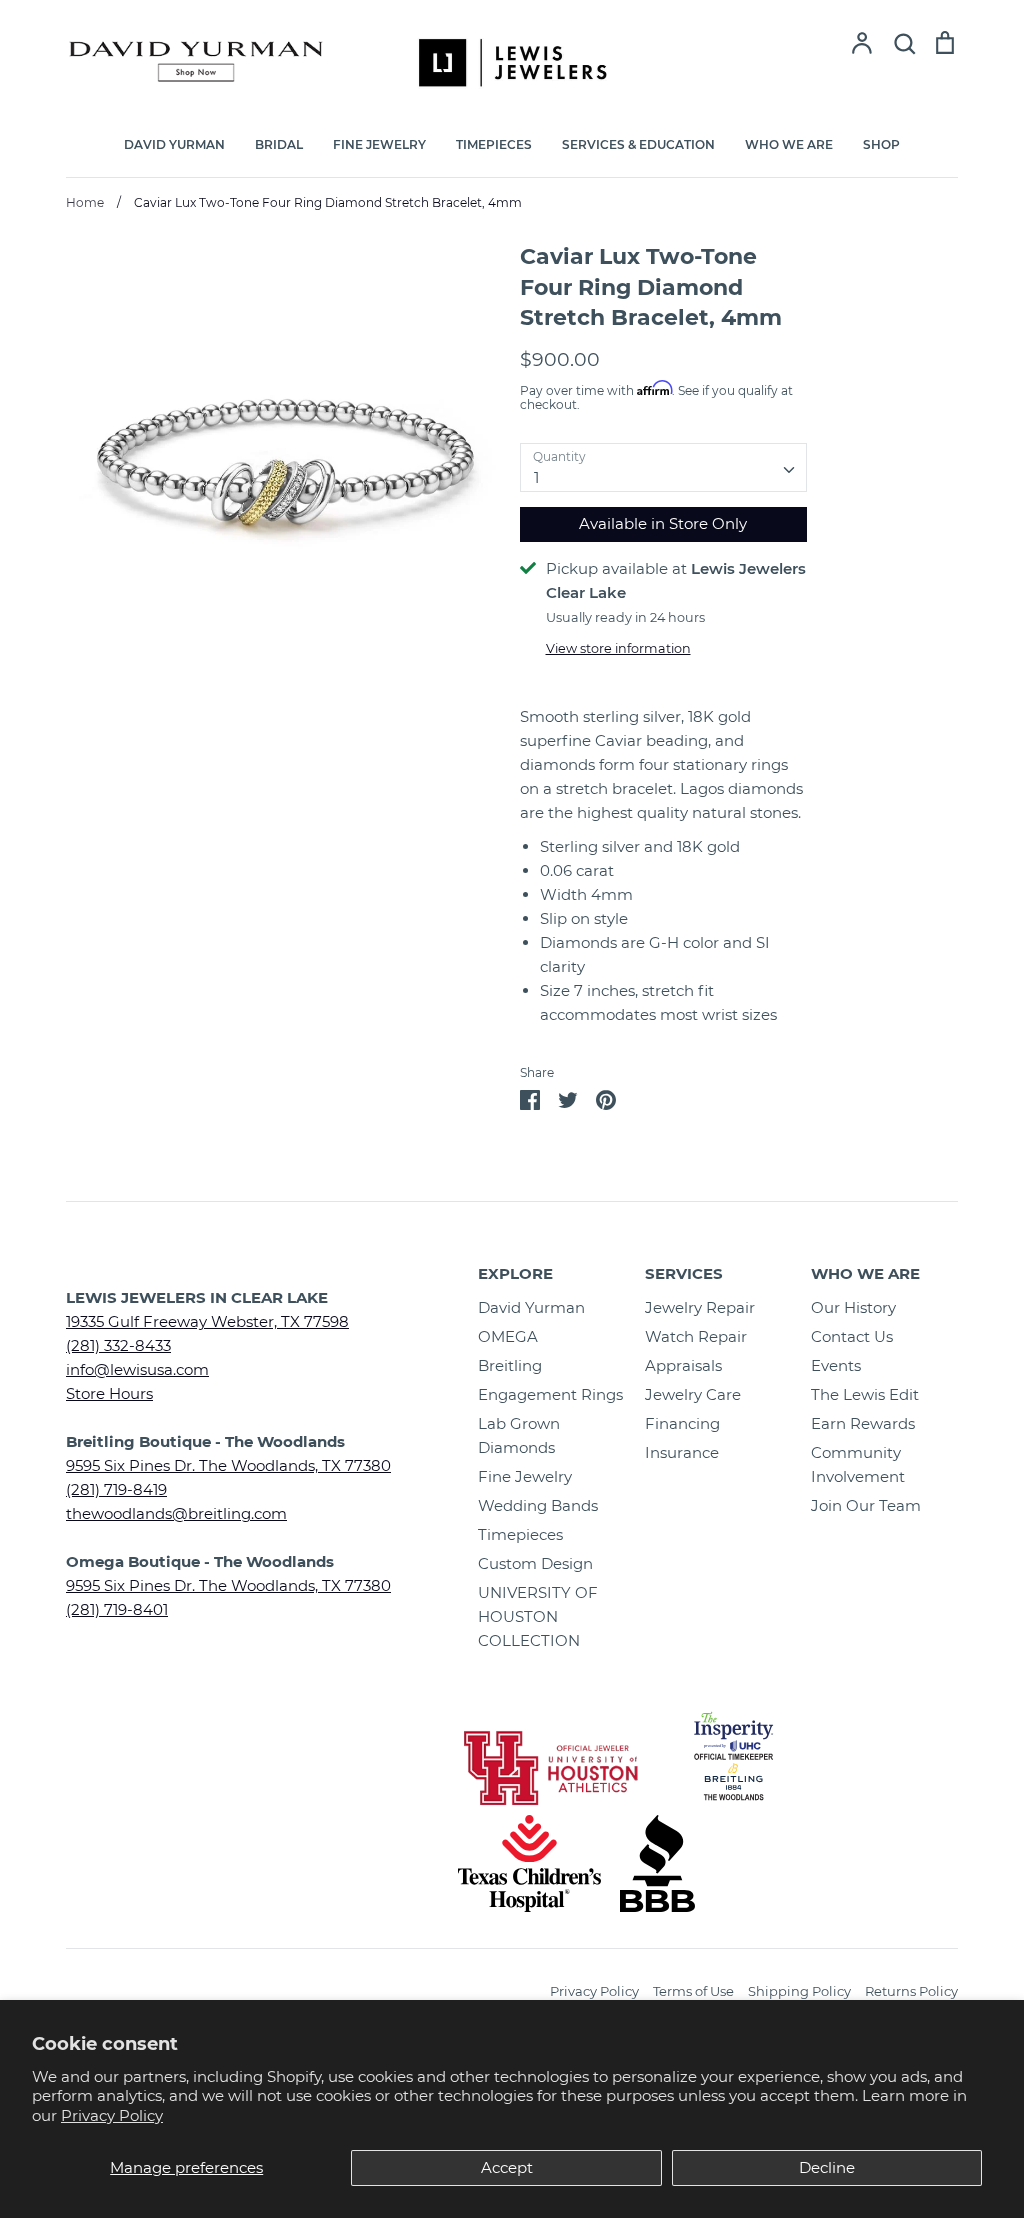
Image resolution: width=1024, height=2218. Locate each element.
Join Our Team (866, 1505)
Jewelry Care (693, 1394)
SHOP (881, 144)
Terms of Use (693, 1991)
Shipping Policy (799, 1991)
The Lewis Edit (865, 1394)
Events (836, 1365)
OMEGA (508, 1336)
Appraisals (683, 1365)
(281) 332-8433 (118, 1345)
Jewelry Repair (700, 1307)
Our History (853, 1307)
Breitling (510, 1365)
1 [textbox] (536, 477)
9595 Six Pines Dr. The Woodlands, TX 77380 (228, 1465)
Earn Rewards (863, 1423)
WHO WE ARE (789, 144)
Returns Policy (911, 1991)
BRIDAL (279, 144)
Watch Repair (696, 1336)
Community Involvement (858, 1464)
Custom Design (535, 1563)
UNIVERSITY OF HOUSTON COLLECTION (538, 1616)
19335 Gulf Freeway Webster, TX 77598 (207, 1321)
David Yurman (531, 1307)
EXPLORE (515, 1273)
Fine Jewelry (525, 1476)
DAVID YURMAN (174, 144)
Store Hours (109, 1393)
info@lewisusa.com (137, 1369)
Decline (827, 2167)
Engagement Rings (550, 1394)
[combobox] (663, 468)
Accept (507, 2167)
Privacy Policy (112, 2115)
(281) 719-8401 (117, 1609)
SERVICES (684, 1273)
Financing (682, 1423)
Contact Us (852, 1336)
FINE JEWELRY (379, 144)
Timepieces (520, 1534)
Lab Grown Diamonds (519, 1435)
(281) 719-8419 (116, 1489)
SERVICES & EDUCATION (638, 144)
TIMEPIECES (494, 144)
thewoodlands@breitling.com (176, 1513)
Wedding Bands (538, 1505)
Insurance (682, 1452)
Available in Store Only (663, 523)
